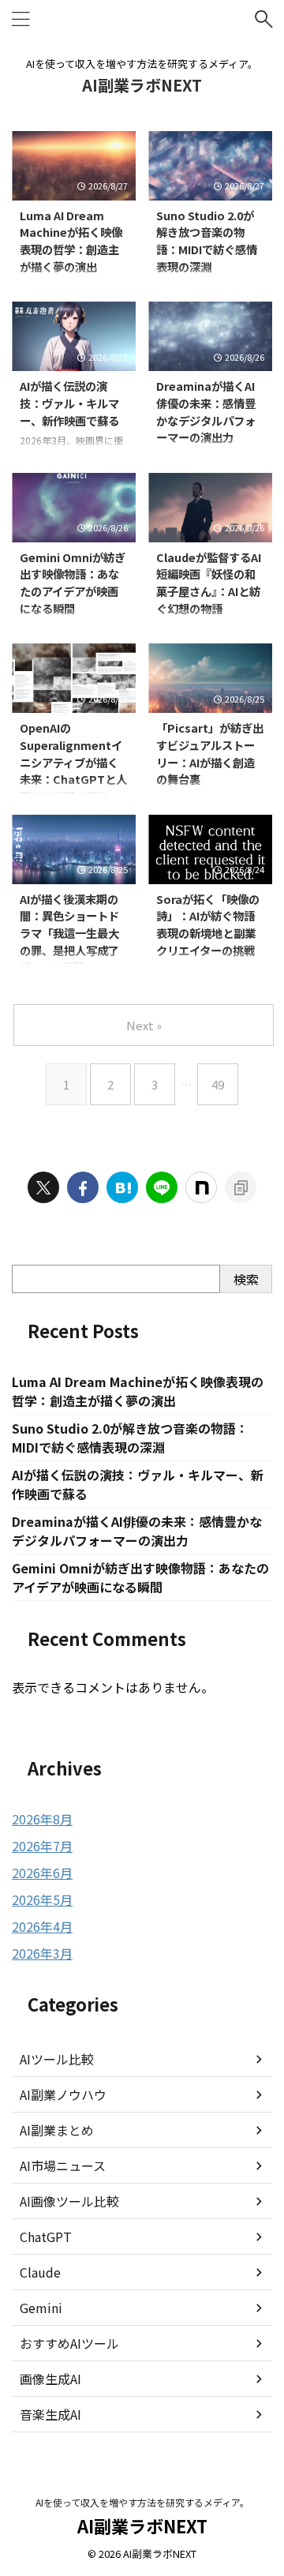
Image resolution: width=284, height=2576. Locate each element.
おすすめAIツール (69, 2343)
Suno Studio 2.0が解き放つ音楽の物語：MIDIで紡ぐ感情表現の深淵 (207, 241)
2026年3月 (42, 1953)
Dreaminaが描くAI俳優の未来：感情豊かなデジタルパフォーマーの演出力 (206, 411)
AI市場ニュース (63, 2165)
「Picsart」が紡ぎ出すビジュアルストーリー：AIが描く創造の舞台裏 (210, 753)
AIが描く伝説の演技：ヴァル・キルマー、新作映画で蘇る (69, 403)
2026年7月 (42, 1846)
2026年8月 (42, 1819)
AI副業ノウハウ (63, 2094)
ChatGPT (46, 2237)
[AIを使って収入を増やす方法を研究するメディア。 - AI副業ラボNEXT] (122, 1187)
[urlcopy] (241, 1187)
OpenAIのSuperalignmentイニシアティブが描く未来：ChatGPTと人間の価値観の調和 (73, 761)
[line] (162, 1187)
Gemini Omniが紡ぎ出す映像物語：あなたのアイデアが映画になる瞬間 (73, 583)
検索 (246, 1279)
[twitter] (43, 1187)
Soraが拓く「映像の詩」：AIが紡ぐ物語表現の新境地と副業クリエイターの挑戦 (208, 924)
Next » (144, 1025)
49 (218, 1084)
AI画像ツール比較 (69, 2201)
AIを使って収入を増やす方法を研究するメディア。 (142, 2502)
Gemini (41, 2308)
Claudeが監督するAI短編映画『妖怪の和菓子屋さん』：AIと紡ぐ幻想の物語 (209, 583)
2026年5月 (42, 1899)
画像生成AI (50, 2379)
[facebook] (83, 1187)
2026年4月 (42, 1926)
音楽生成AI (50, 2414)
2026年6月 (42, 1873)
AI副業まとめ (57, 2130)
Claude (40, 2272)
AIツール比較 (57, 2059)
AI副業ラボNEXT (142, 85)
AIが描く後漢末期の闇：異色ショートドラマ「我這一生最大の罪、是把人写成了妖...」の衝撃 (69, 933)
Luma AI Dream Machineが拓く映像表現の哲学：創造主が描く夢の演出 (71, 241)
